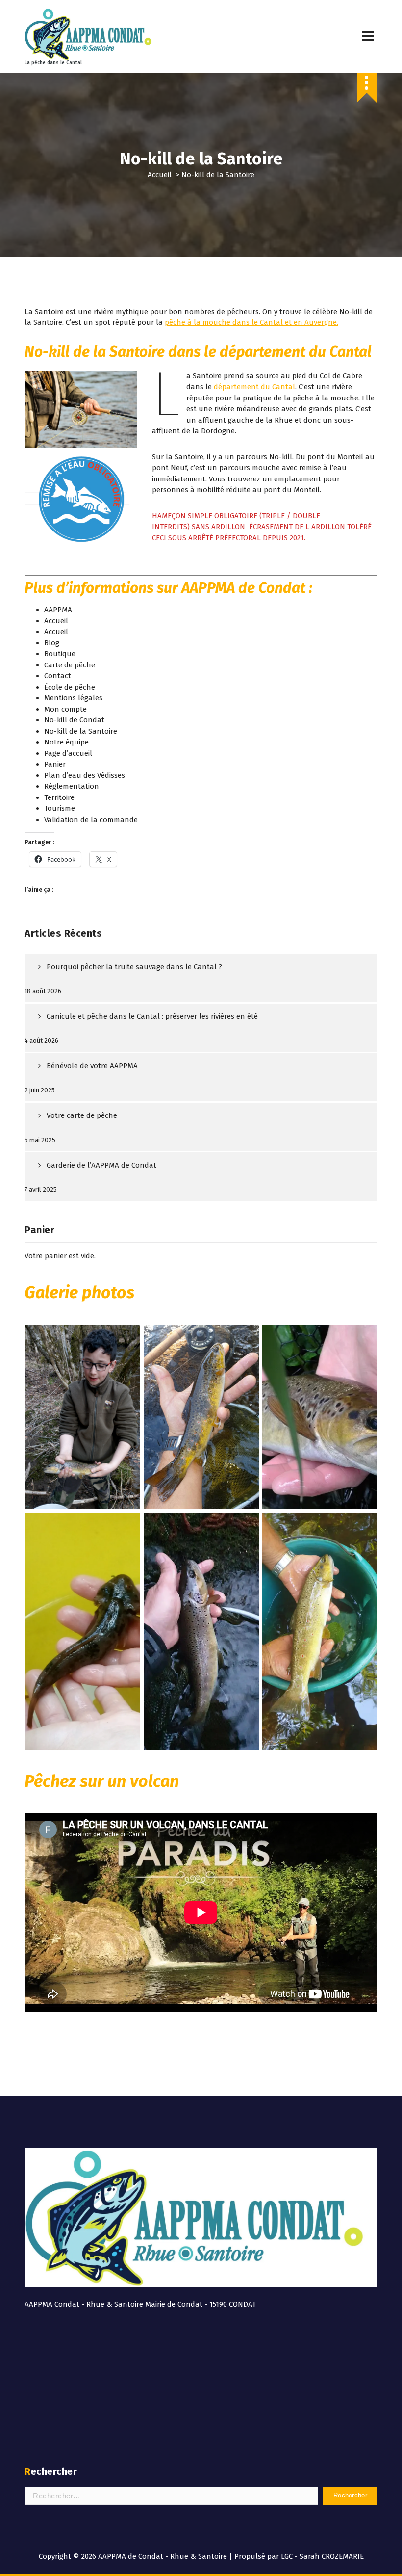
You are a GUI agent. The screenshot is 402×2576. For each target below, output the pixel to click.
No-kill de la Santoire (81, 731)
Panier (55, 764)
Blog (52, 643)
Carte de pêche (70, 665)
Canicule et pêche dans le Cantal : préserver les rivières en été (152, 1016)
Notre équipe (66, 742)
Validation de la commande (91, 820)
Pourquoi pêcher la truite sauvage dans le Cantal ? (134, 967)
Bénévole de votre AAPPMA (92, 1066)
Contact (58, 676)
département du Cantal (254, 387)
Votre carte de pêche (82, 1115)
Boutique (60, 654)
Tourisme (60, 808)
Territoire (59, 797)
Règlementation (72, 786)
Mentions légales (73, 698)
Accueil (160, 175)
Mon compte (65, 709)
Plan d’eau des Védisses (85, 775)
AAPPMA (58, 610)
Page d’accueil (68, 753)
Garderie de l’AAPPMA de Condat (101, 1165)
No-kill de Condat (74, 720)
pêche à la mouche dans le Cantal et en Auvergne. (251, 322)
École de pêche (70, 687)
